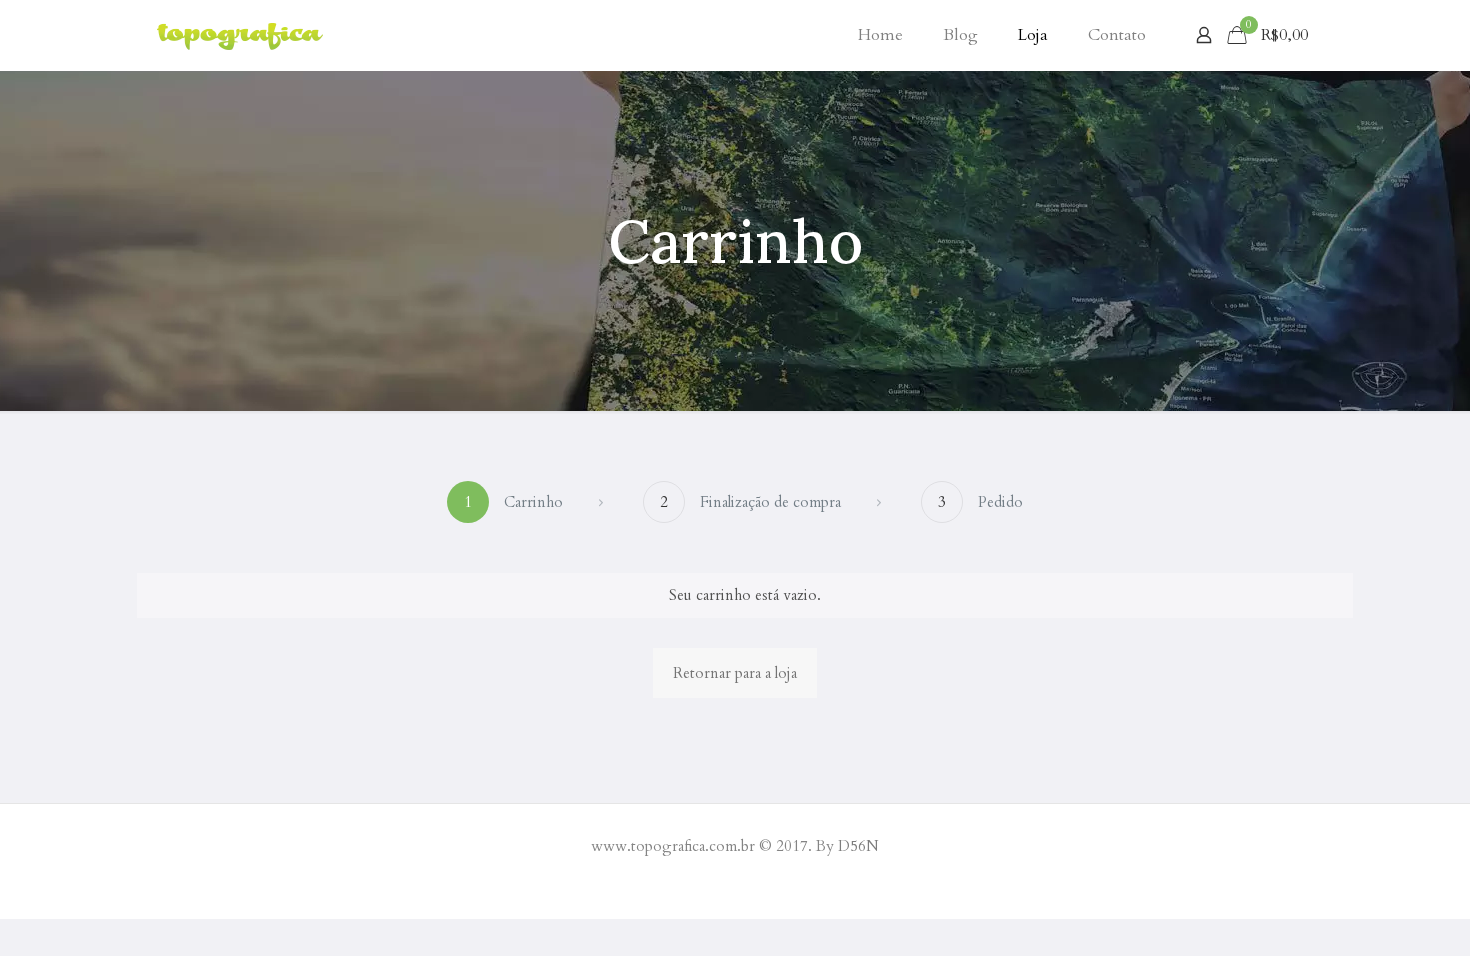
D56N (858, 846)
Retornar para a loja (735, 673)
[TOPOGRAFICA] (240, 35)
